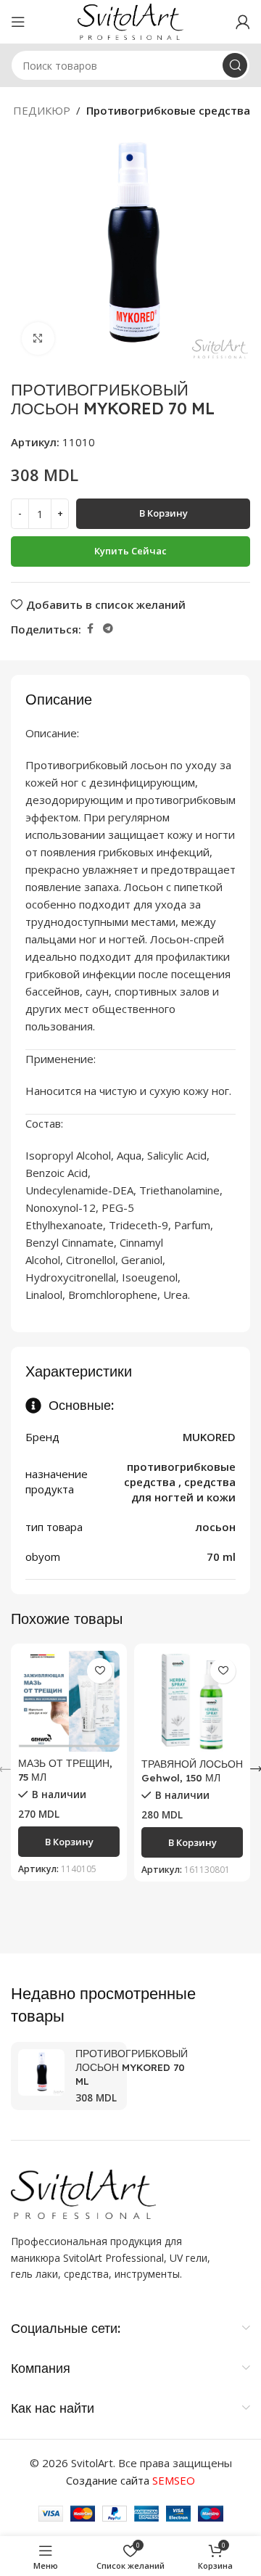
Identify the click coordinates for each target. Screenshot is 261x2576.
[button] (69, 1842)
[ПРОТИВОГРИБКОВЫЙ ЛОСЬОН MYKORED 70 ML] (41, 2072)
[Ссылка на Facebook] (90, 629)
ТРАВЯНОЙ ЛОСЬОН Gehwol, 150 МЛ (192, 1771)
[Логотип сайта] (131, 20)
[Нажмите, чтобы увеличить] (38, 339)
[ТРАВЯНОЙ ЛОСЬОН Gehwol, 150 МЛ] (192, 1702)
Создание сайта (130, 2480)
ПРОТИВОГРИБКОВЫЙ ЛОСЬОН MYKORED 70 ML (132, 2067)
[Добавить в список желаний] (100, 1671)
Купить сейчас (130, 551)
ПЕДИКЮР (42, 110)
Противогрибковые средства (168, 110)
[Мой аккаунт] (243, 22)
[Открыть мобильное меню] (18, 22)
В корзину (163, 513)
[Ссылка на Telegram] (108, 629)
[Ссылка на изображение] (83, 2193)
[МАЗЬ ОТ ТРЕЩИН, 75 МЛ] (69, 1701)
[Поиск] (235, 65)
